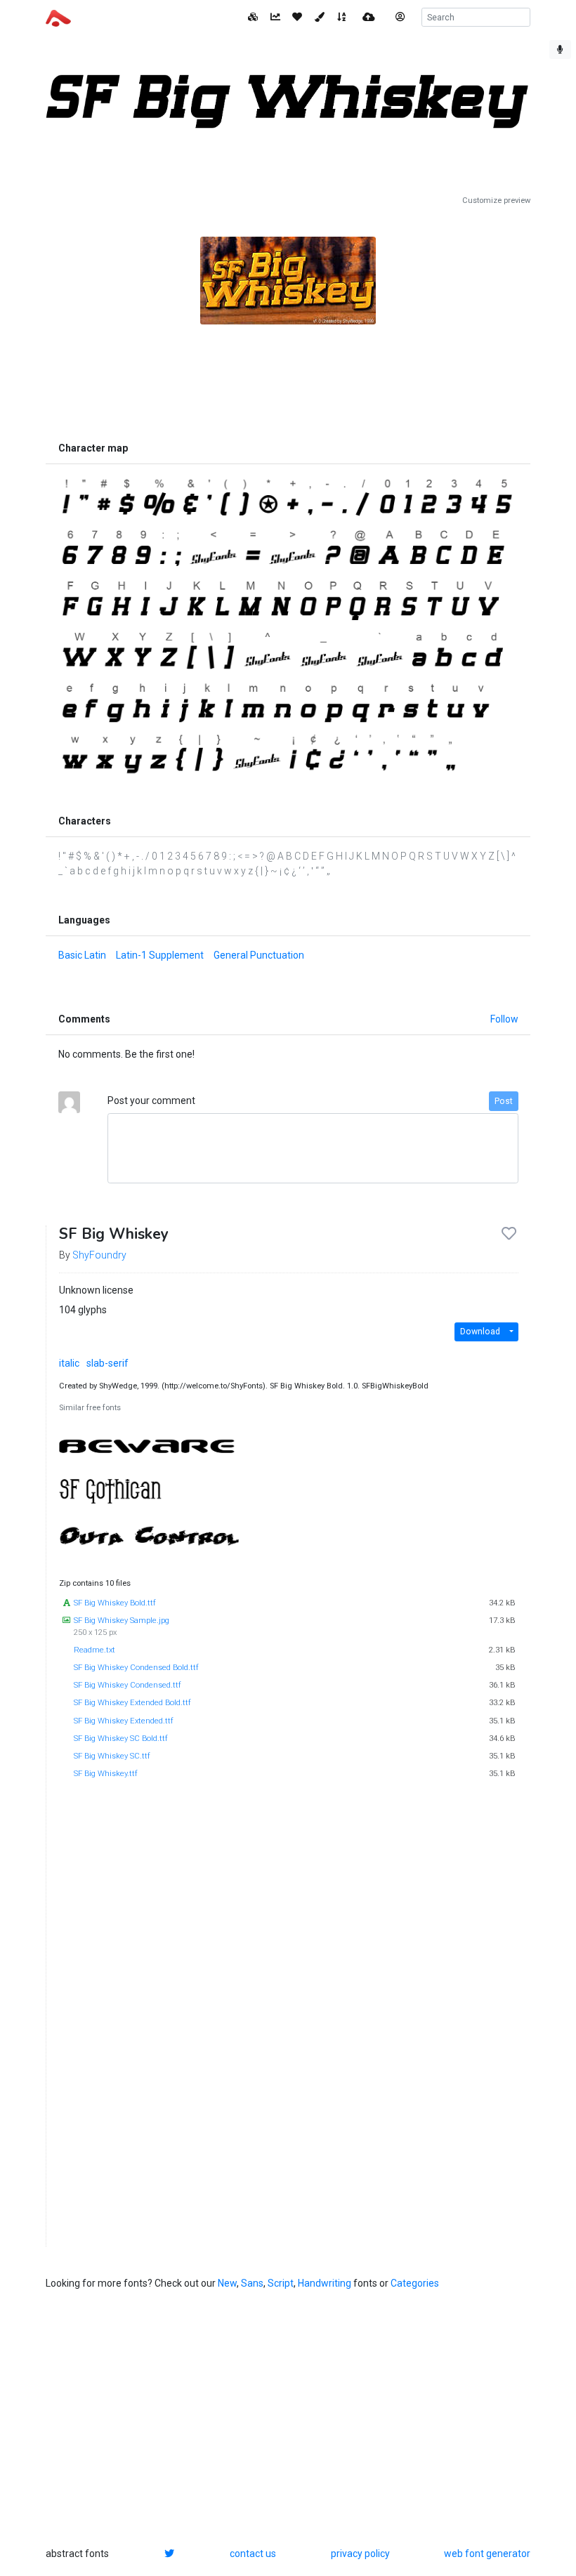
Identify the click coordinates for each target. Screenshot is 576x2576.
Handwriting (325, 2283)
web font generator (487, 2554)
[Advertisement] (288, 369)
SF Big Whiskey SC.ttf (112, 1756)
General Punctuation (259, 955)
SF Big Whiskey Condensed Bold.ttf (136, 1668)
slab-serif (107, 1363)
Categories (415, 2283)
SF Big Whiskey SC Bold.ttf (121, 1739)
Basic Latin (82, 955)
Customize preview (496, 201)
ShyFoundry (99, 1255)
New (227, 2283)
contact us (253, 2554)
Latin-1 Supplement (160, 955)
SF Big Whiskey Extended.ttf (124, 1721)
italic (69, 1363)
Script (281, 2283)
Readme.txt (94, 1650)
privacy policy (360, 2554)
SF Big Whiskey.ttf (106, 1774)
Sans (252, 2283)
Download (480, 1332)
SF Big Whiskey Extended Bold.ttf (132, 1703)
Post (504, 1101)
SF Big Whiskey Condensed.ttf (127, 1685)
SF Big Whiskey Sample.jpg (122, 1621)
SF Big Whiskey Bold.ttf (115, 1603)
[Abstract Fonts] (58, 17)
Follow (504, 1019)
